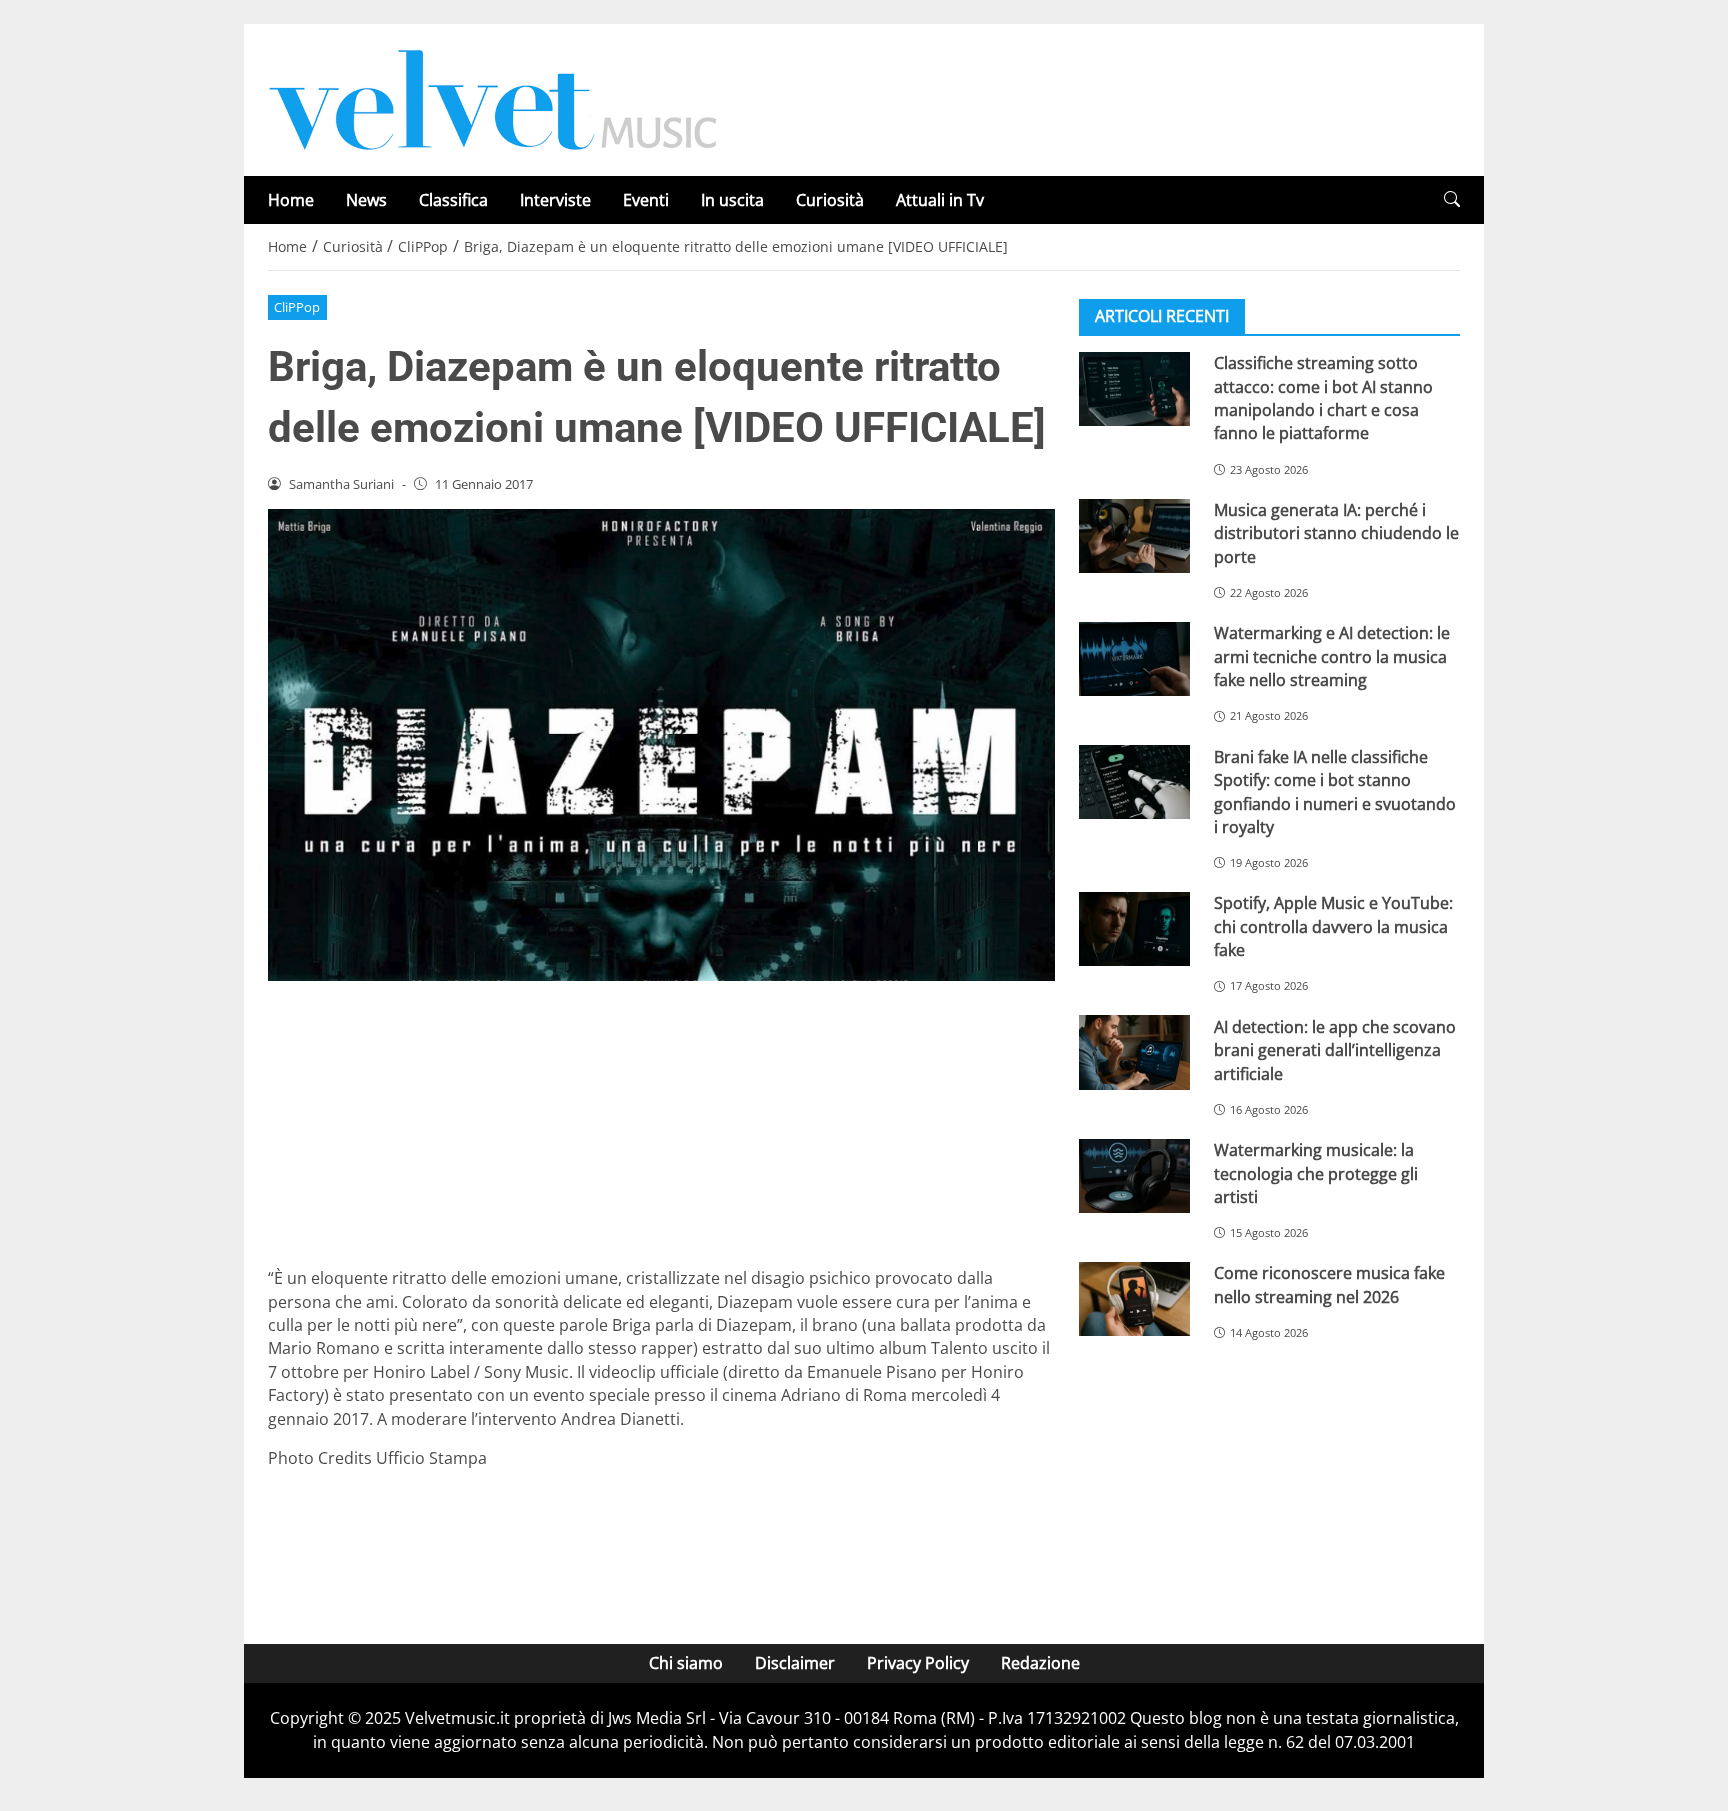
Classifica (453, 200)
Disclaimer (795, 1663)
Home (291, 200)
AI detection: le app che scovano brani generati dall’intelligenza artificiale (1335, 1049)
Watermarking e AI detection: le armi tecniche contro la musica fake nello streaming (1332, 656)
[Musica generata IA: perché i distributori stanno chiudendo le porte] (1134, 536)
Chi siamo (686, 1663)
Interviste (555, 200)
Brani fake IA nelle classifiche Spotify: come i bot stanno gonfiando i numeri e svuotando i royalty (1335, 791)
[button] (1452, 199)
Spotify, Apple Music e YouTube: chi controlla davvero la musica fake (1333, 926)
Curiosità (830, 200)
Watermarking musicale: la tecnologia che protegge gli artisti (1316, 1173)
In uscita (732, 200)
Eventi (646, 200)
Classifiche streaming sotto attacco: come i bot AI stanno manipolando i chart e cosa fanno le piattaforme (1323, 398)
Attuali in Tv (940, 200)
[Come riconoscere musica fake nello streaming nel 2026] (1134, 1299)
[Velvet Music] (493, 98)
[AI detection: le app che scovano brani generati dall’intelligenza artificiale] (1134, 1052)
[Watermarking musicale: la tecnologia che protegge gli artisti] (1134, 1176)
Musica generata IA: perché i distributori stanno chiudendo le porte (1336, 533)
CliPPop (297, 307)
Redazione (1040, 1663)
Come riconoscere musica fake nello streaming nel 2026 (1329, 1284)
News (366, 200)
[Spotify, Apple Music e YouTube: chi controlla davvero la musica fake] (1134, 929)
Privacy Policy (918, 1663)
